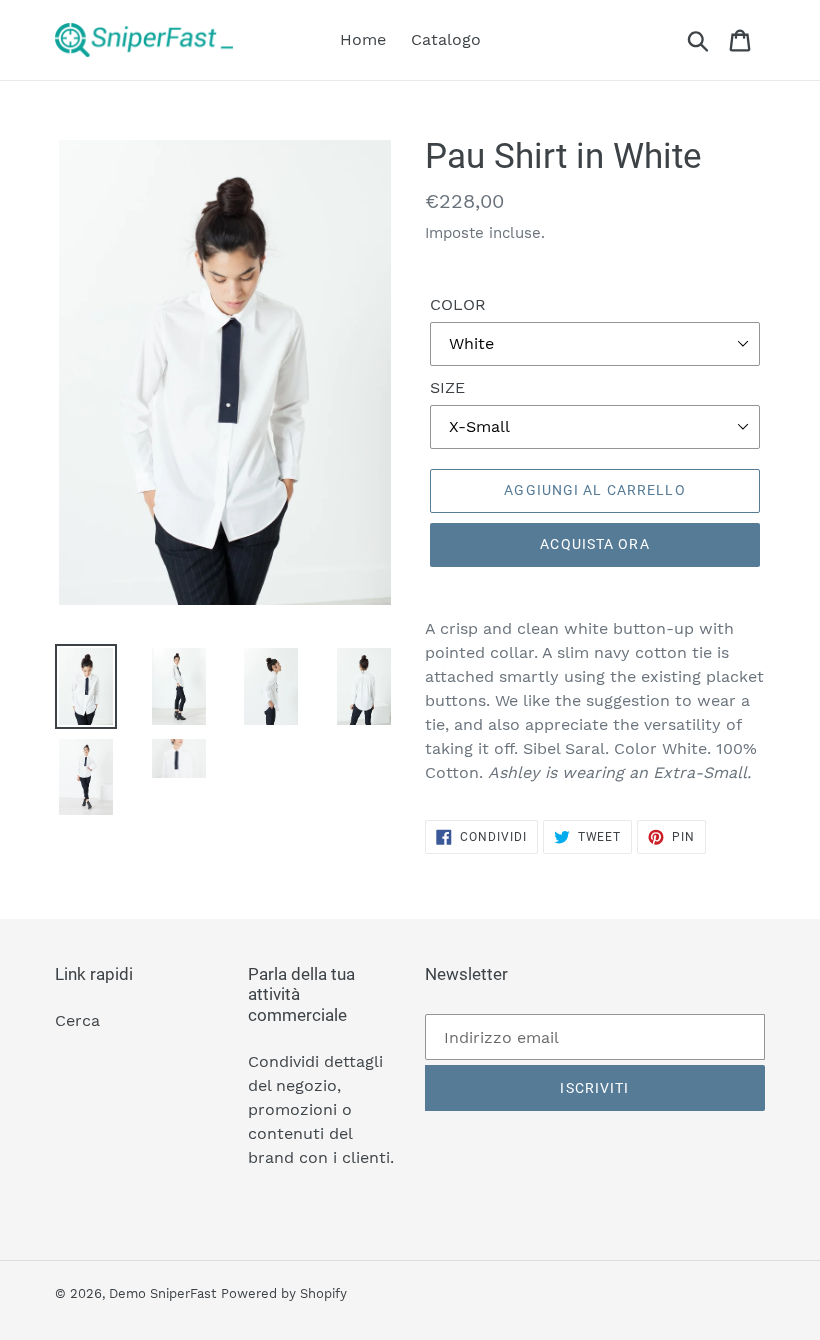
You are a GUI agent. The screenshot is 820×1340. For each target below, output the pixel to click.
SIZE (447, 387)
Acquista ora (594, 544)
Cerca (77, 1020)
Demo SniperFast (162, 1293)
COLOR (458, 304)
